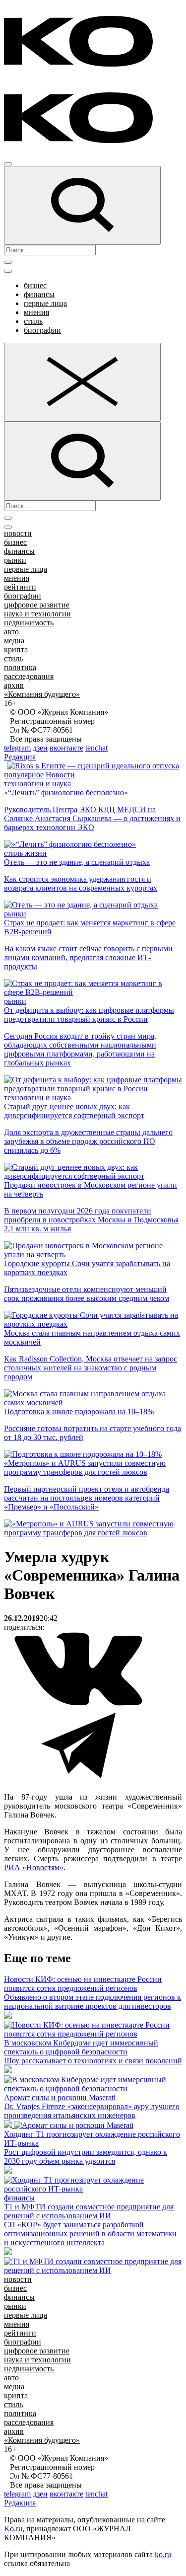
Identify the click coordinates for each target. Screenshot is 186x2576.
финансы (39, 294)
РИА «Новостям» (34, 1867)
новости (18, 533)
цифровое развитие (37, 605)
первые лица (45, 303)
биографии (42, 330)
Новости (60, 775)
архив (14, 685)
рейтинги (20, 587)
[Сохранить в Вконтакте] (78, 1704)
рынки (15, 560)
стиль (33, 321)
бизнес (35, 285)
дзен (40, 748)
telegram (17, 748)
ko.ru (163, 2554)
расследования (29, 676)
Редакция (20, 757)
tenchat (96, 748)
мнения (36, 312)
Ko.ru (13, 2529)
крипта (16, 649)
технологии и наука (37, 784)
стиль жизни (25, 853)
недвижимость (29, 623)
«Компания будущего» (42, 694)
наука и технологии (37, 614)
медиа (14, 641)
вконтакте (66, 748)
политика (20, 667)
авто (11, 632)
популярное (24, 775)
